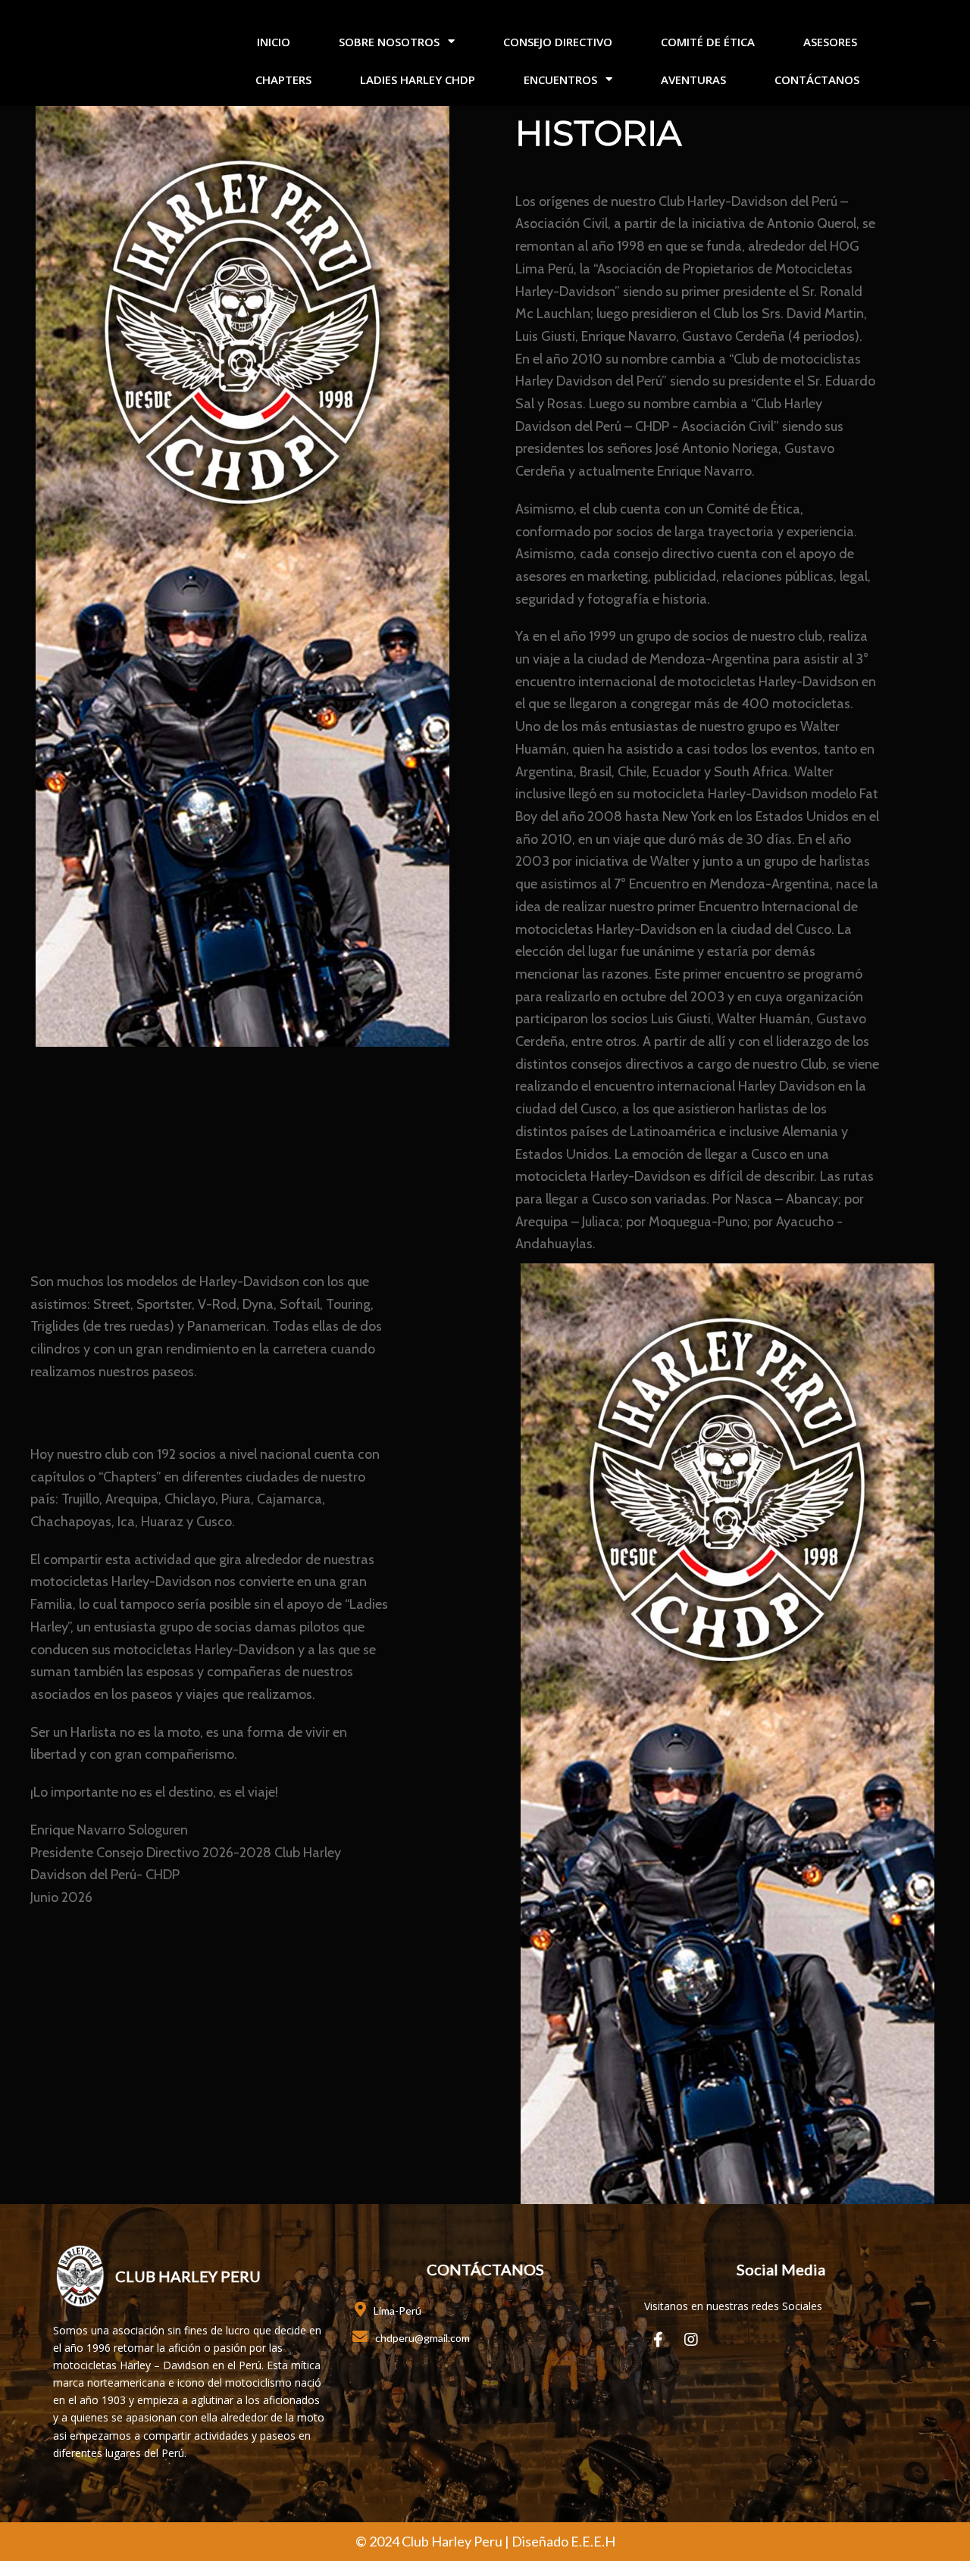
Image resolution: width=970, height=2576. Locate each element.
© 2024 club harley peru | (433, 2541)
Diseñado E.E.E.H (563, 2541)
